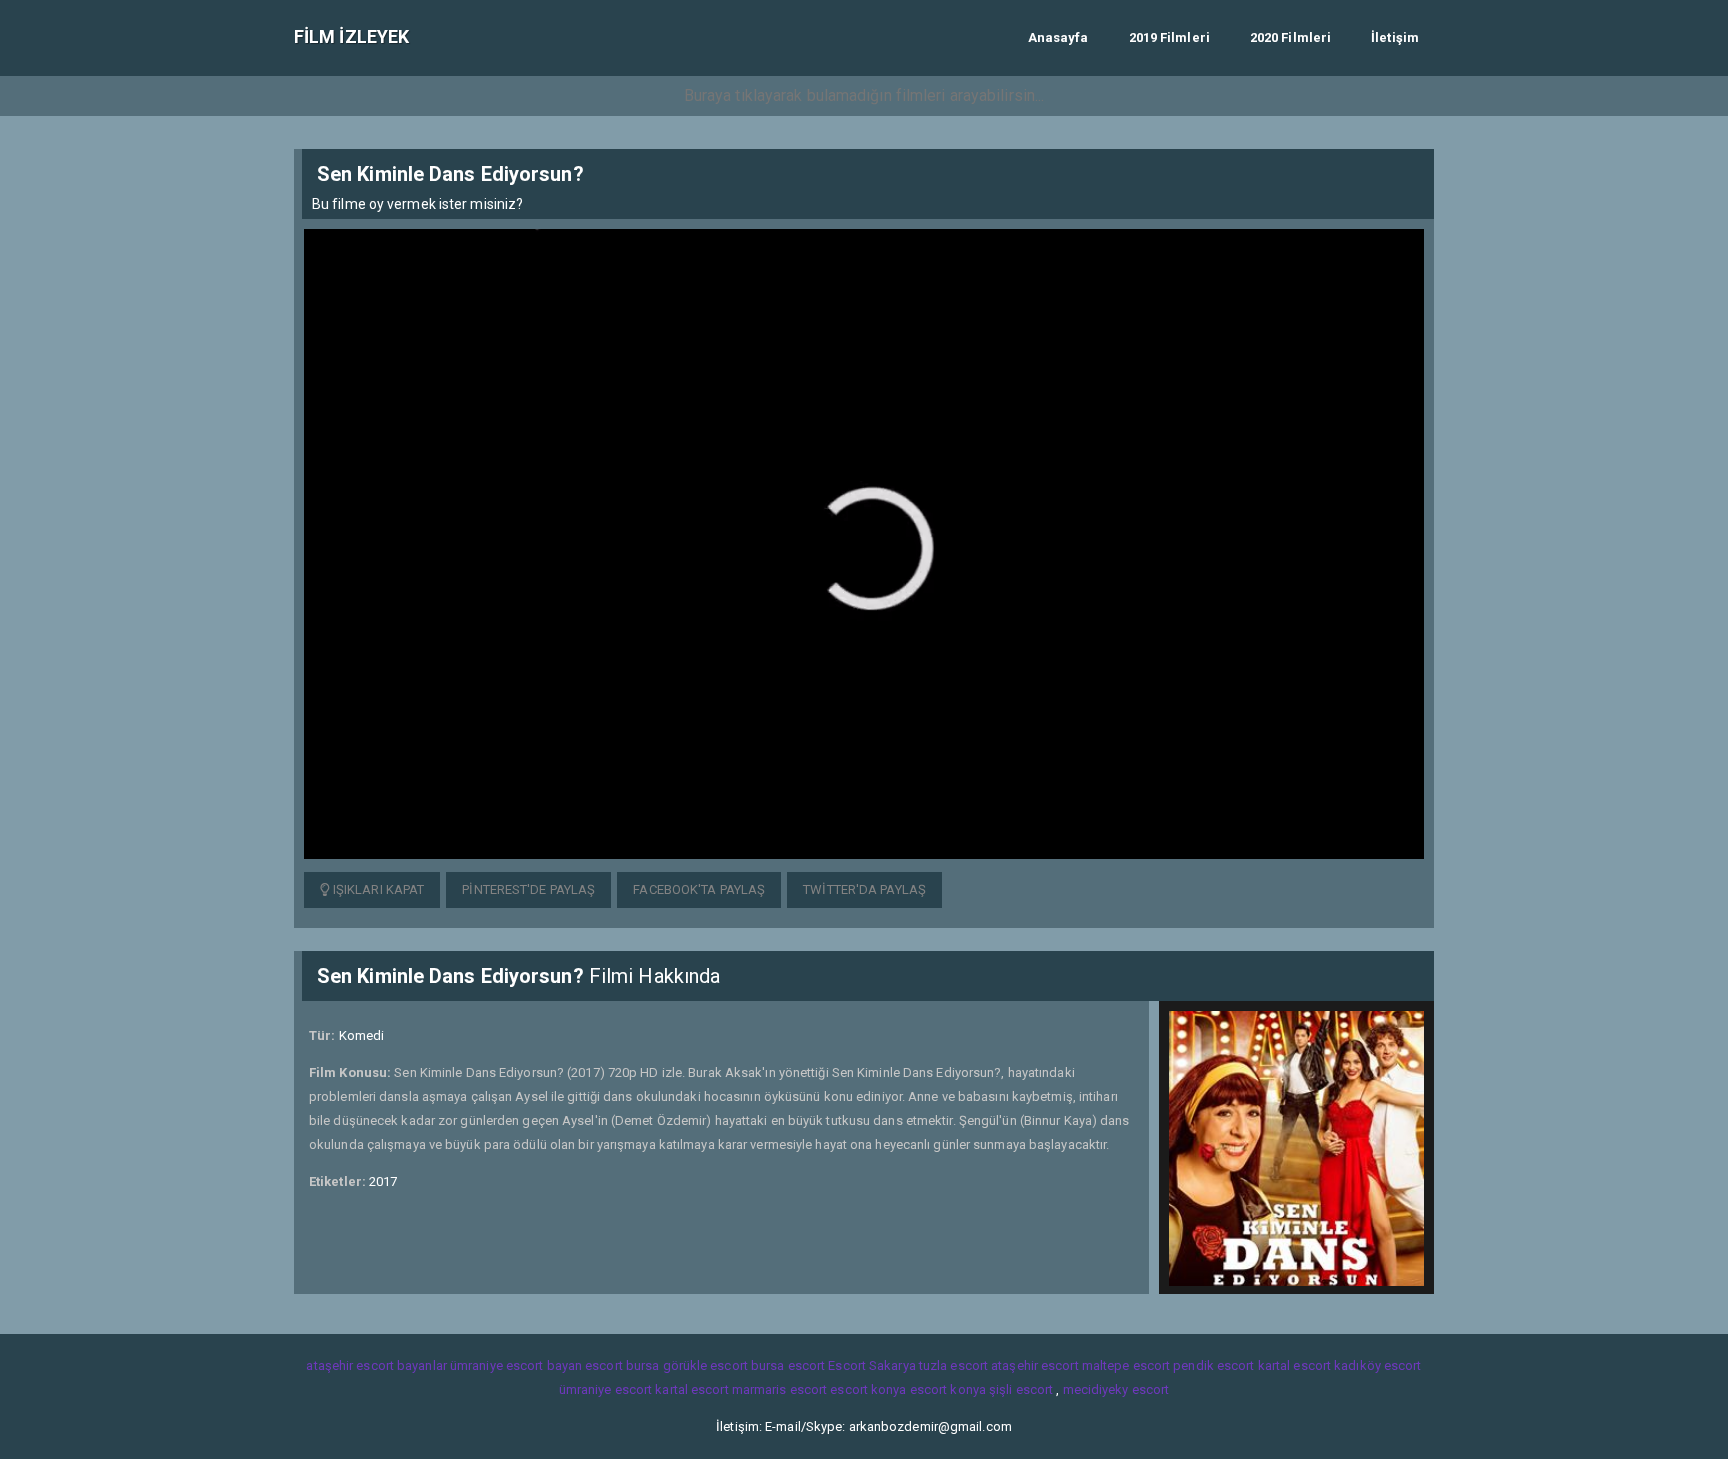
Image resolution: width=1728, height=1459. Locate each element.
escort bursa (622, 1365)
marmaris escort (780, 1389)
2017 (383, 1181)
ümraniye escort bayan (516, 1365)
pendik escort (1213, 1365)
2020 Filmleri (1290, 37)
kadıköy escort (1377, 1365)
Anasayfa (1058, 37)
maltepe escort (1126, 1365)
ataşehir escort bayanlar (376, 1365)
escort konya (868, 1389)
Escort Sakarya (871, 1365)
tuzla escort (953, 1365)
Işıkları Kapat (377, 889)
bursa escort (788, 1365)
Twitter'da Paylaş (864, 889)
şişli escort (1021, 1389)
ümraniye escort (606, 1389)
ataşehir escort (1035, 1365)
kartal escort (1294, 1365)
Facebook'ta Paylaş (699, 889)
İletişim (1395, 37)
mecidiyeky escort (1116, 1389)
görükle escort (705, 1365)
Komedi (362, 1035)
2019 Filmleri (1169, 37)
